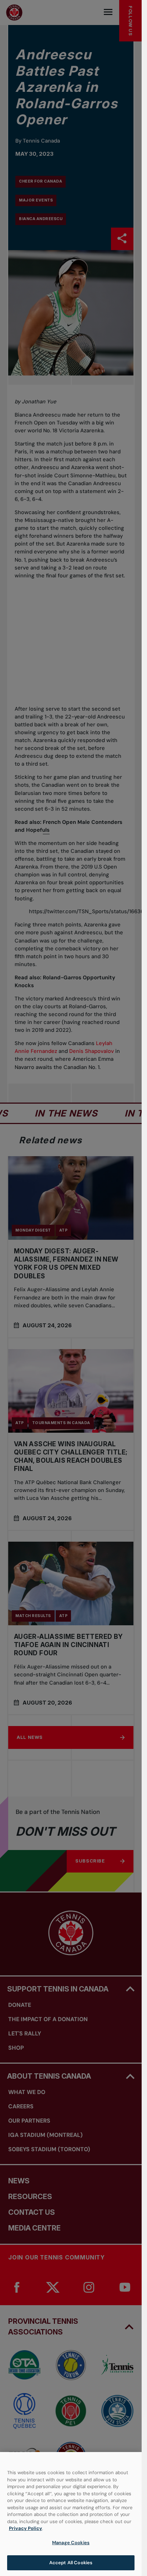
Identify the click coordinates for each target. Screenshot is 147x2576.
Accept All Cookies (71, 2563)
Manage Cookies (71, 2543)
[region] (71, 2514)
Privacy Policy (26, 2528)
